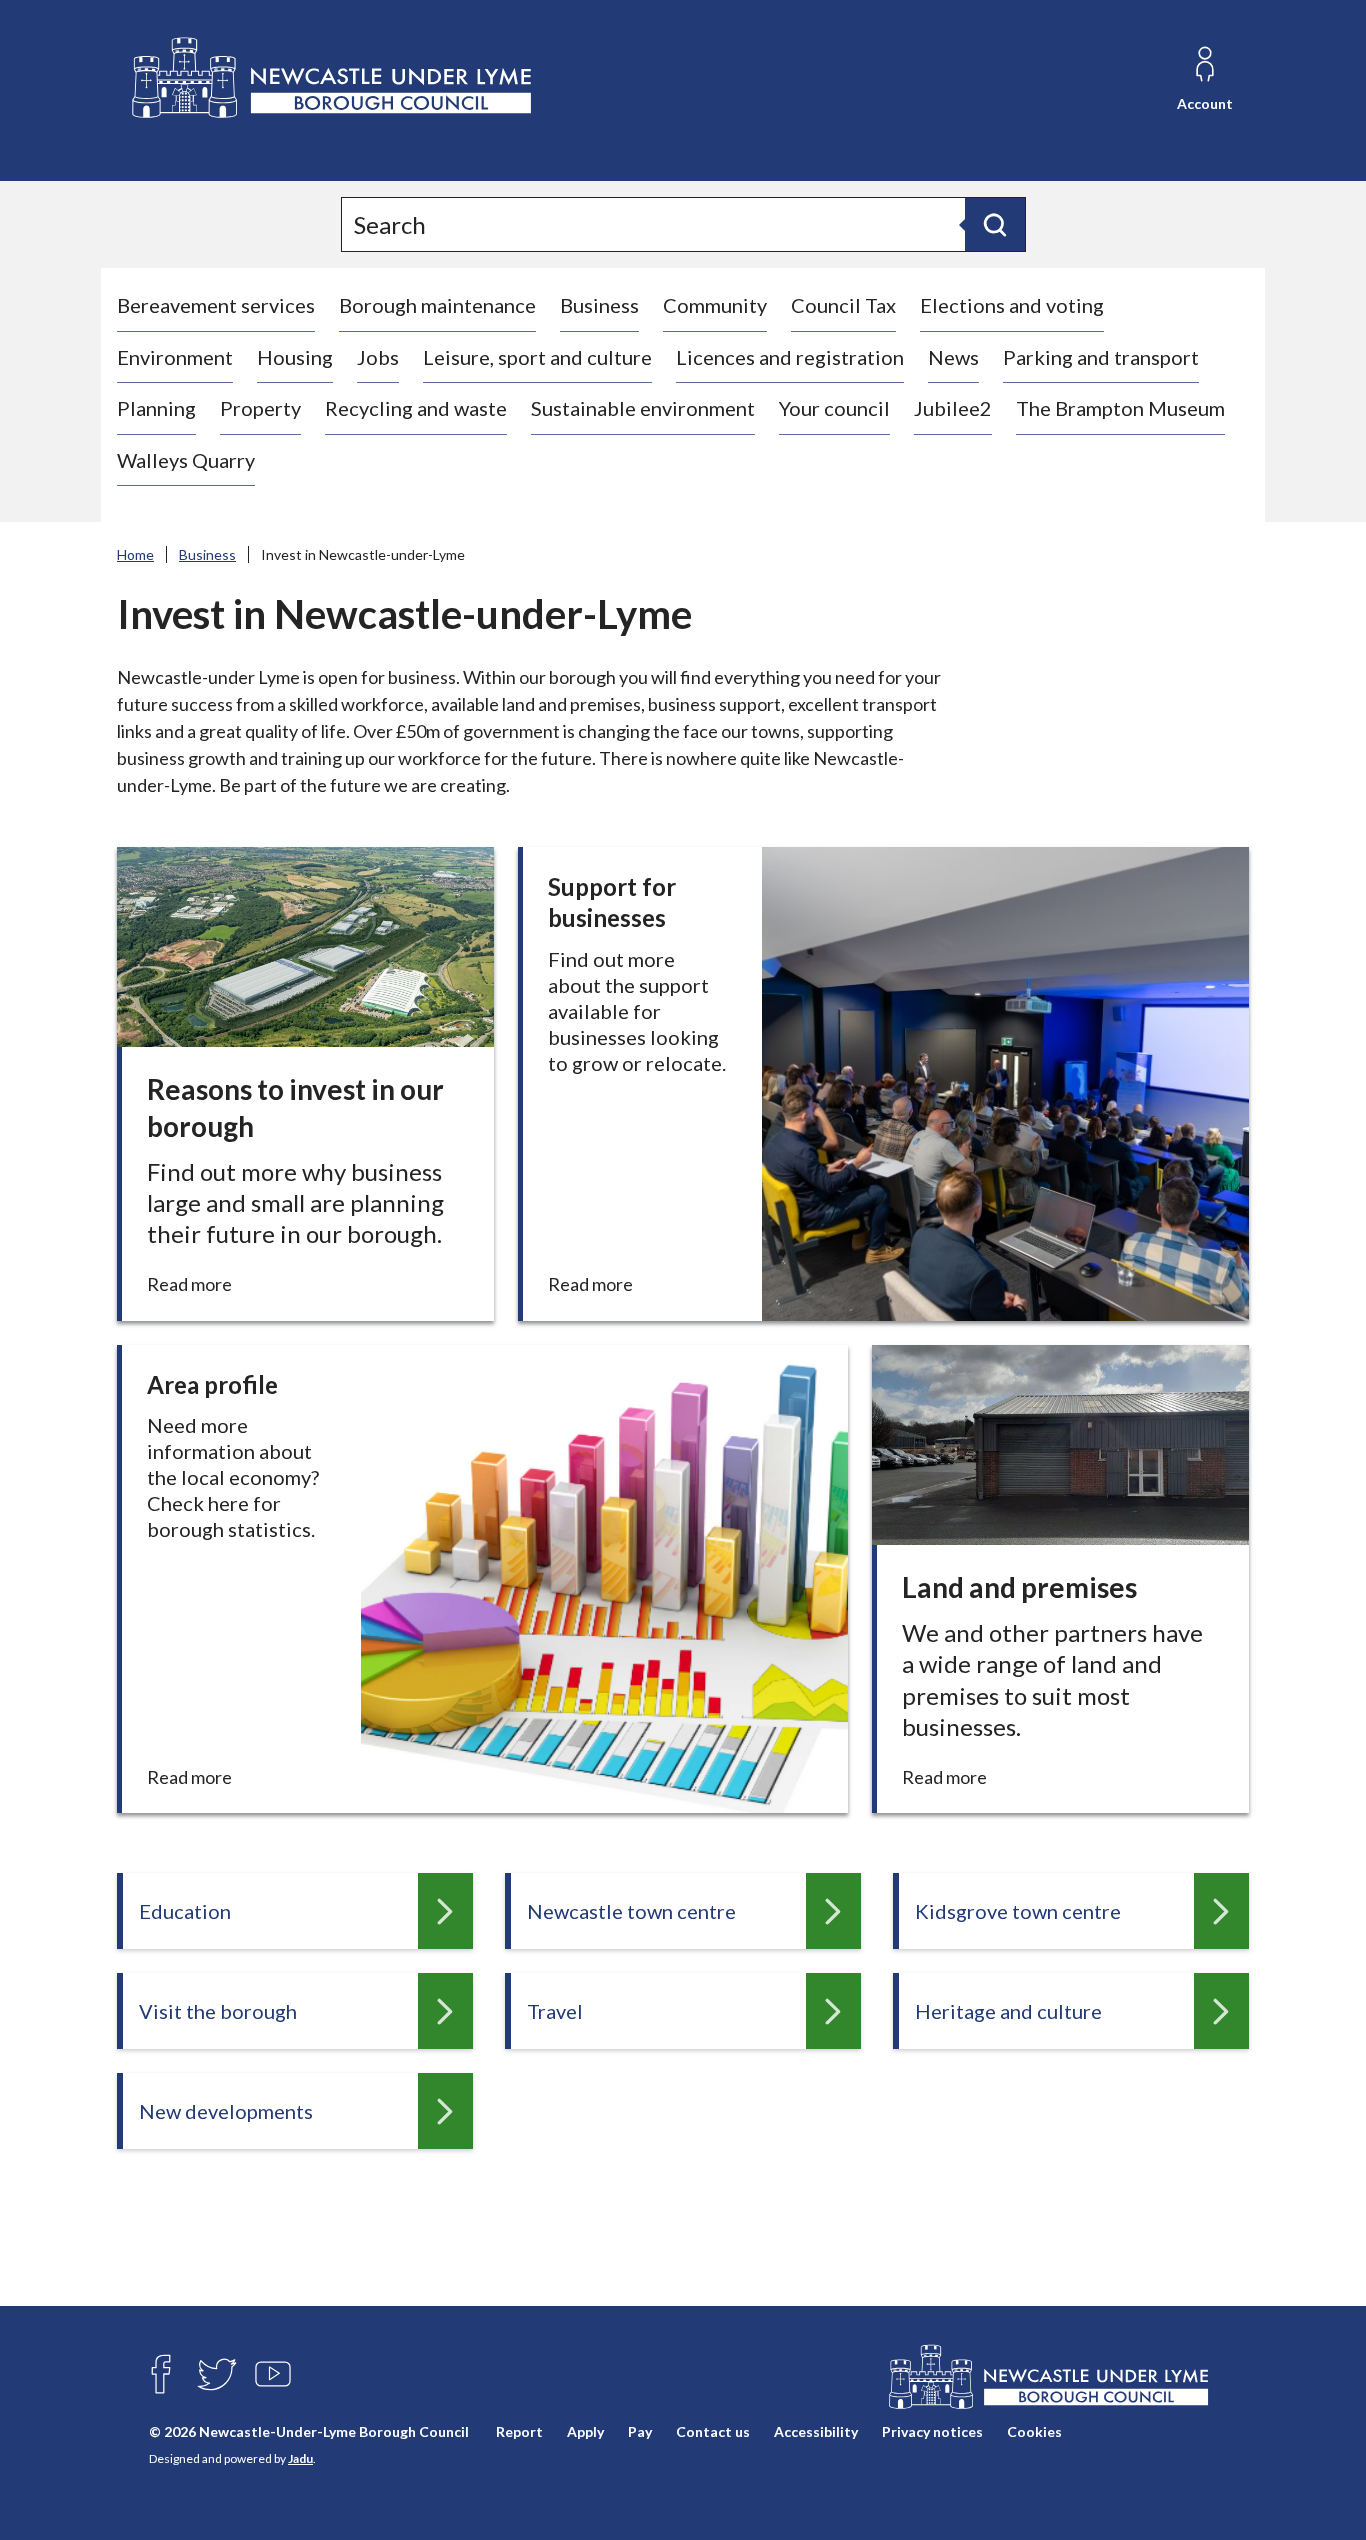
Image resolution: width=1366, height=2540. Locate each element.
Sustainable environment (643, 408)
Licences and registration (790, 357)
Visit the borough (218, 2011)
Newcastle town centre (631, 1911)
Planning (156, 408)
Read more (195, 1284)
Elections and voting (1012, 305)
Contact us (713, 2431)
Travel (555, 2011)
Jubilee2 (953, 408)
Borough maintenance (437, 305)
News (953, 357)
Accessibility (816, 2431)
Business (599, 305)
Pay (640, 2431)
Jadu (300, 2458)
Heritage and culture (1008, 2011)
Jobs (378, 357)
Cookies (1034, 2431)
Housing (295, 357)
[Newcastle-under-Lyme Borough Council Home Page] (329, 78)
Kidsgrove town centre (1018, 1911)
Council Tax (843, 305)
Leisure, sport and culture (537, 357)
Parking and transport (1101, 357)
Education (185, 1911)
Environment (175, 357)
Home (135, 554)
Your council (834, 408)
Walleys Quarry (186, 460)
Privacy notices (932, 2431)
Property (260, 408)
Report (519, 2431)
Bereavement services (216, 305)
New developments (226, 2111)
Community (715, 305)
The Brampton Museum (1120, 408)
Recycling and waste (416, 408)
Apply (585, 2431)
